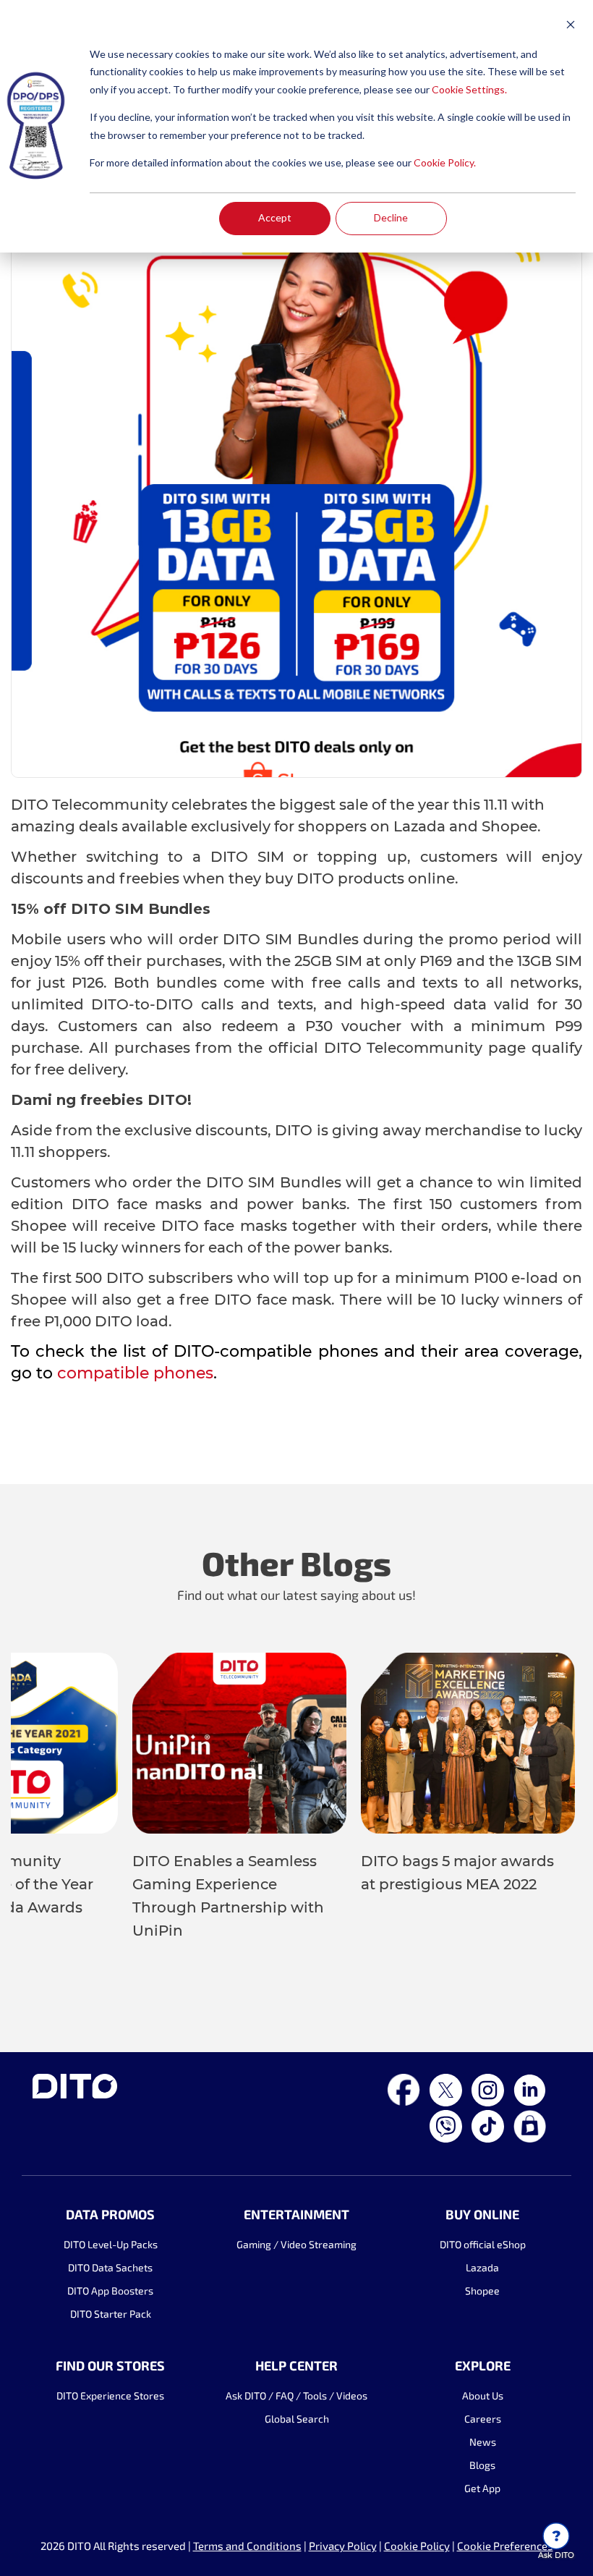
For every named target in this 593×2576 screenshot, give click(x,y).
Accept (275, 217)
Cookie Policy (417, 2546)
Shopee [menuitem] (482, 2291)
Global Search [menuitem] (297, 2419)
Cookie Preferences (505, 2546)
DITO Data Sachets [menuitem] (110, 2267)
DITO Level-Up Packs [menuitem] (111, 2244)
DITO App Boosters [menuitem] (110, 2291)
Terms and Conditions (247, 2546)
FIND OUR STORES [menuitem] (110, 2365)
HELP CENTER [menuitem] (296, 2365)
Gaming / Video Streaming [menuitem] (296, 2244)
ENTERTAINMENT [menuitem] (296, 2214)
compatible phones (135, 1373)
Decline (391, 217)
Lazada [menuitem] (482, 2267)
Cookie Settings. (469, 89)
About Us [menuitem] (483, 2395)
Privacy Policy (343, 2546)
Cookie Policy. (445, 162)
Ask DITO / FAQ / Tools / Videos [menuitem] (296, 2395)
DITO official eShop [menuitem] (483, 2244)
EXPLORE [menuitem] (483, 2365)
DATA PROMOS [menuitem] (110, 2214)
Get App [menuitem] (482, 2488)
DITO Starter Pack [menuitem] (111, 2314)
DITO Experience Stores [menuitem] (110, 2395)
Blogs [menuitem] (482, 2465)
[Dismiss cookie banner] (571, 26)
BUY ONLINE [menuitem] (482, 2214)
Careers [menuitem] (483, 2419)
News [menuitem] (483, 2442)
